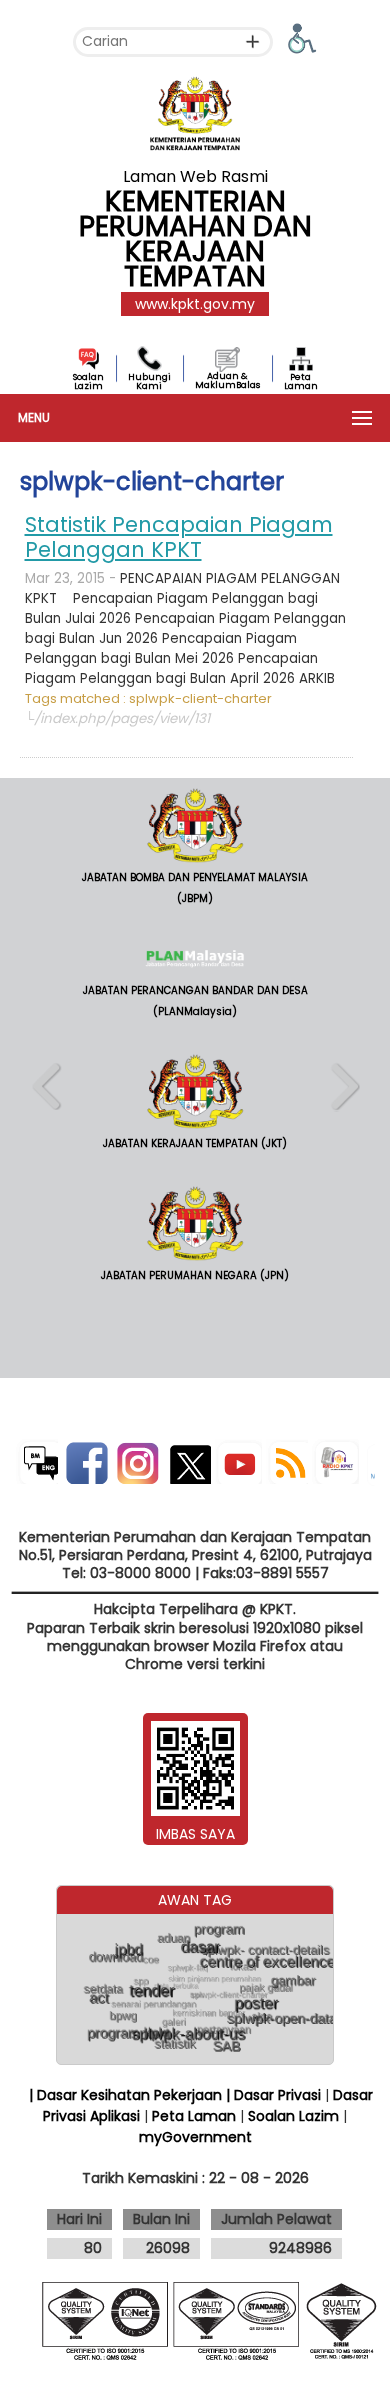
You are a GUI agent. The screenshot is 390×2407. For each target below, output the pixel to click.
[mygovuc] (370, 1466)
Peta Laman (301, 381)
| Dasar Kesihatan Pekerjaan (127, 2095)
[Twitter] (187, 1461)
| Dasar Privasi (273, 2095)
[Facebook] (85, 1461)
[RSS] (287, 1461)
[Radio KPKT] (335, 1461)
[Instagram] (136, 1461)
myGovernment (195, 2137)
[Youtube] (238, 1461)
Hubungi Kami (149, 381)
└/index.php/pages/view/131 (117, 718)
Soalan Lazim (88, 381)
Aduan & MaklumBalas (227, 380)
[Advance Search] (252, 41)
